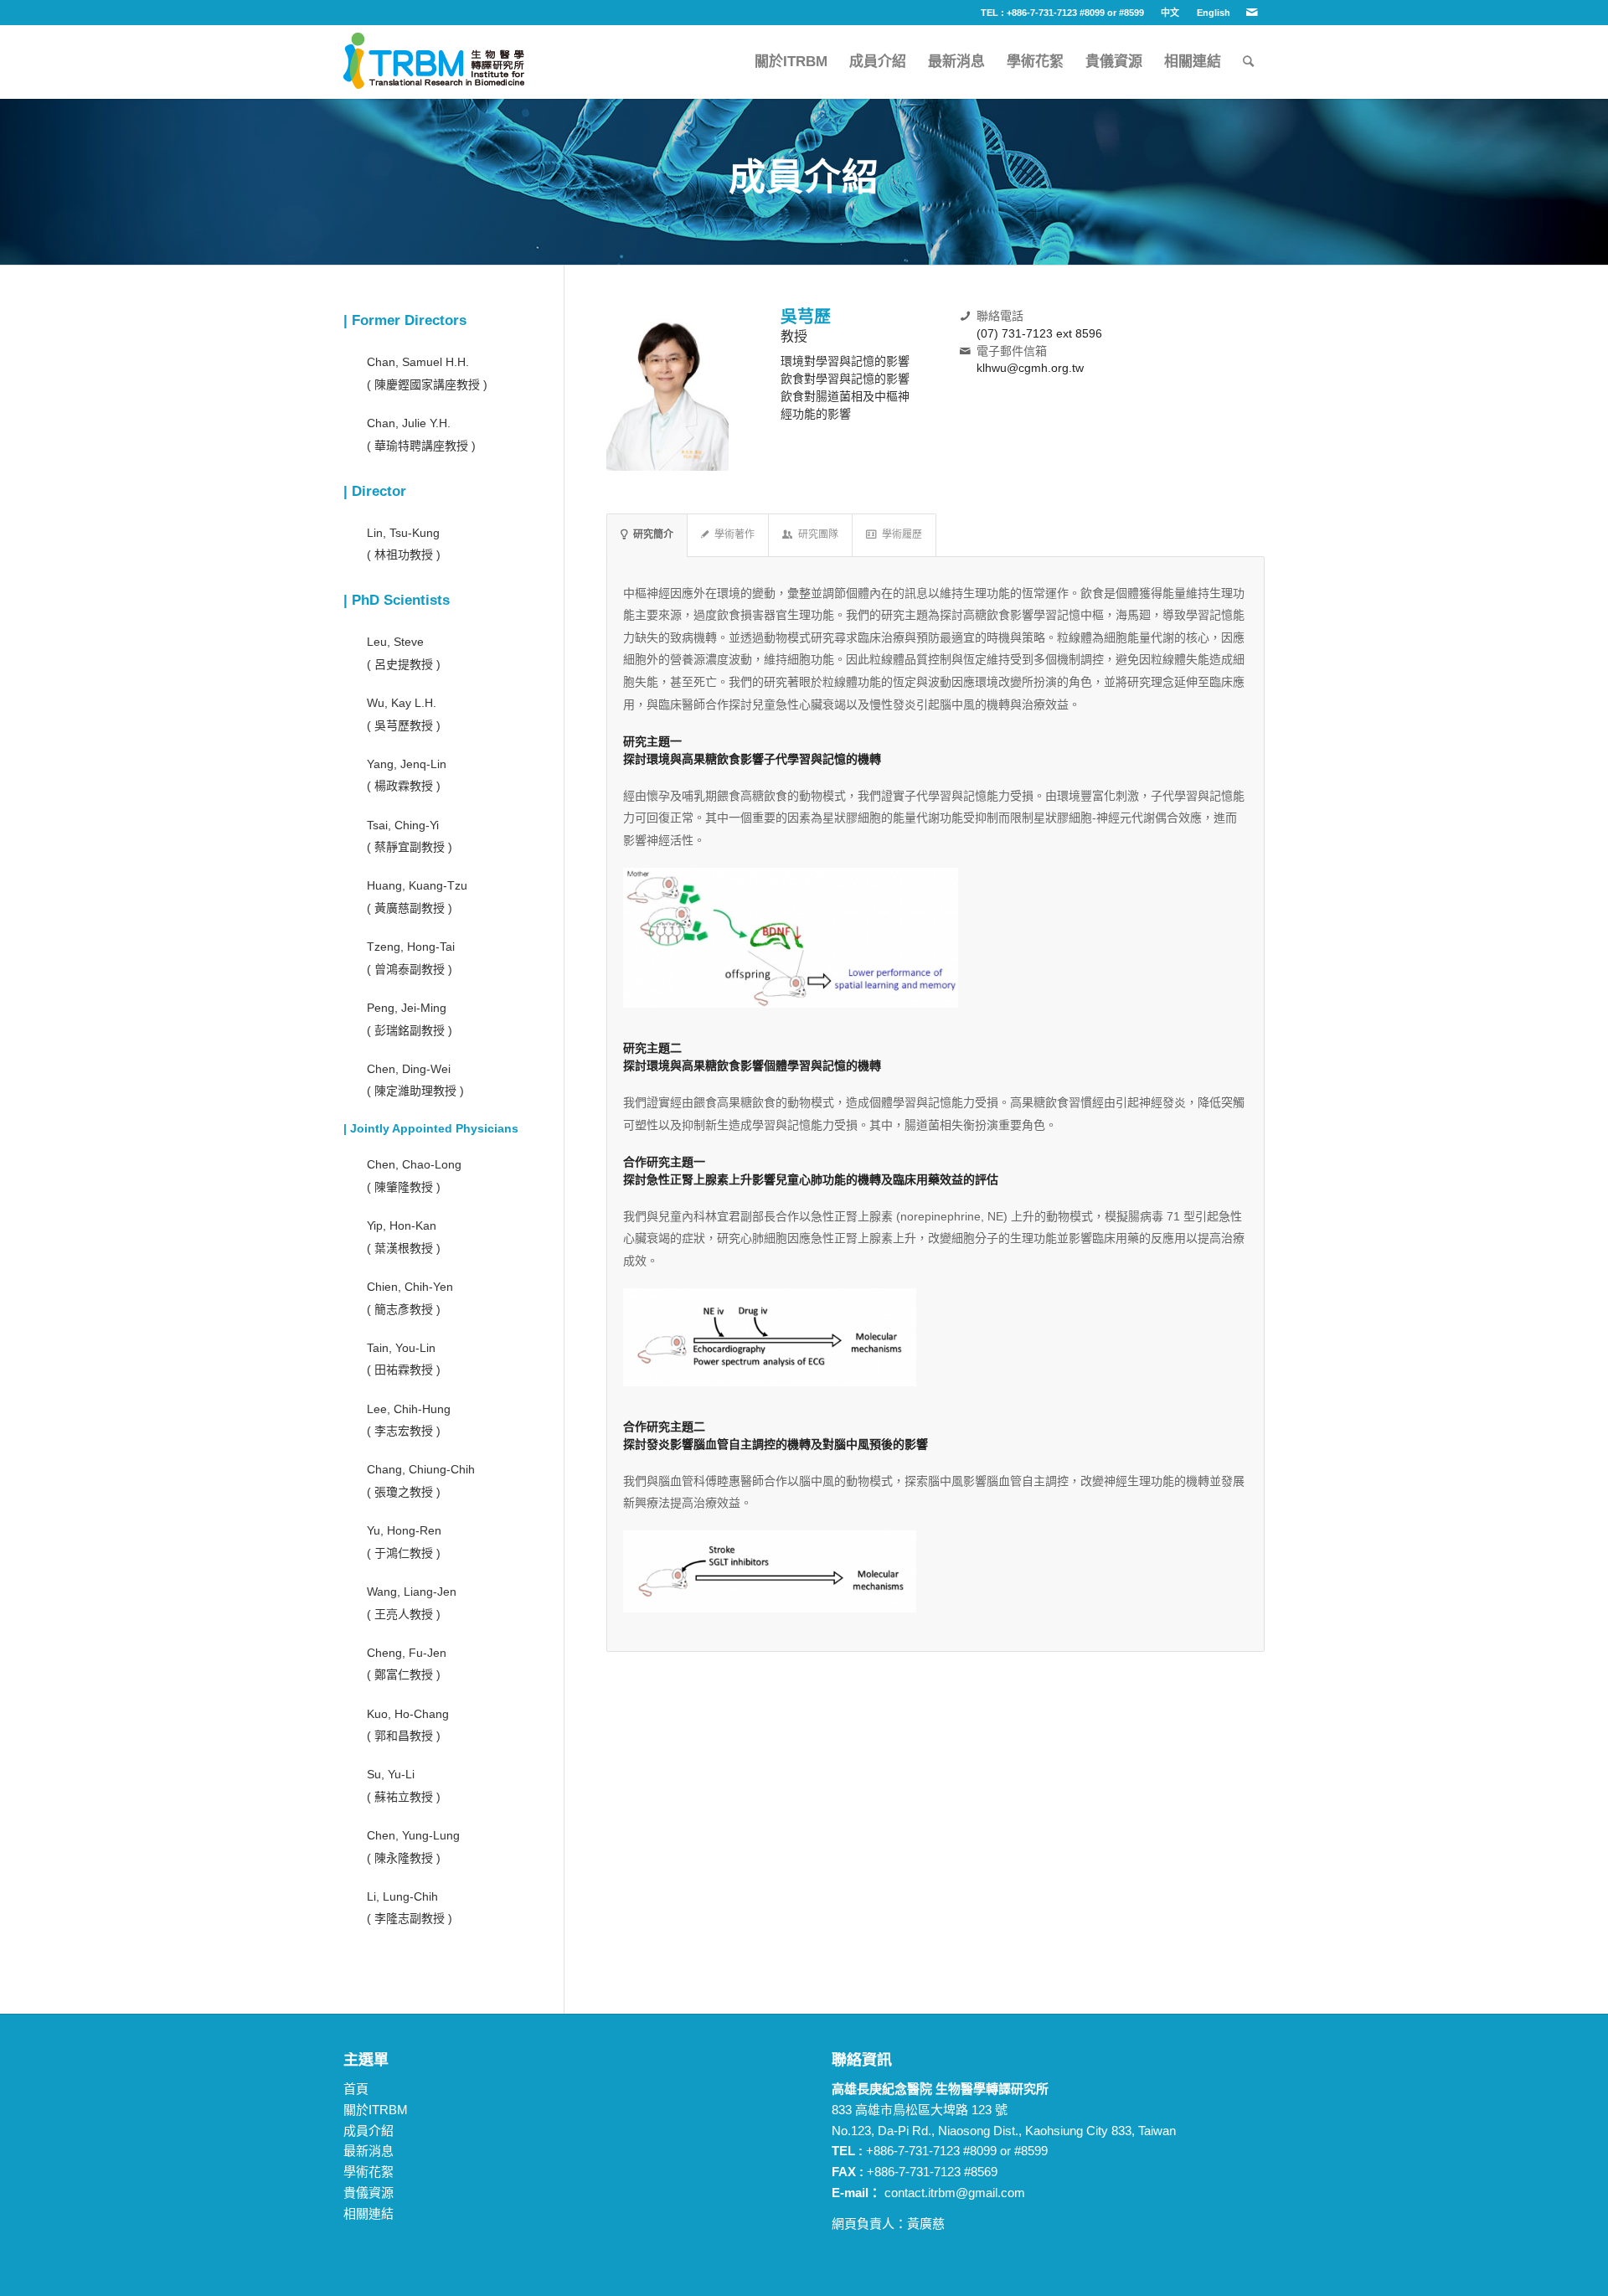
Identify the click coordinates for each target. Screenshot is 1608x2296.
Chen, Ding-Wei (409, 1069)
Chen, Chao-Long (414, 1164)
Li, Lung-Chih (402, 1896)
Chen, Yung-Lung (413, 1835)
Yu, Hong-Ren (404, 1530)
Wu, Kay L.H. (402, 703)
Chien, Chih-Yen (410, 1287)
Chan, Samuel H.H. (418, 362)
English (1214, 13)
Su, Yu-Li (391, 1774)
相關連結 (368, 2213)
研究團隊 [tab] (818, 534)
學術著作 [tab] (734, 534)
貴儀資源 (368, 2193)
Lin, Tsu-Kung (403, 533)
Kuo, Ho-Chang (408, 1714)
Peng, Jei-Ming (407, 1008)
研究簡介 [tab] (653, 534)
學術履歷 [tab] (902, 534)
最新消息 (368, 2151)
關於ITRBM (376, 2110)
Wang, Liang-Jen (412, 1592)
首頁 (356, 2089)
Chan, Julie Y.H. (409, 423)
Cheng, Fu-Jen (407, 1653)
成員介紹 (368, 2131)
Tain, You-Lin (401, 1348)
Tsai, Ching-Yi (403, 825)
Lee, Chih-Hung (409, 1409)
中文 (1170, 13)
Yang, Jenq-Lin (407, 764)
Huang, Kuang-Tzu (417, 885)
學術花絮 (368, 2172)
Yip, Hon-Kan (402, 1225)
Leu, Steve (395, 642)
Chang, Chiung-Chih (421, 1469)
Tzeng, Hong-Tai (411, 947)
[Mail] (1252, 13)
